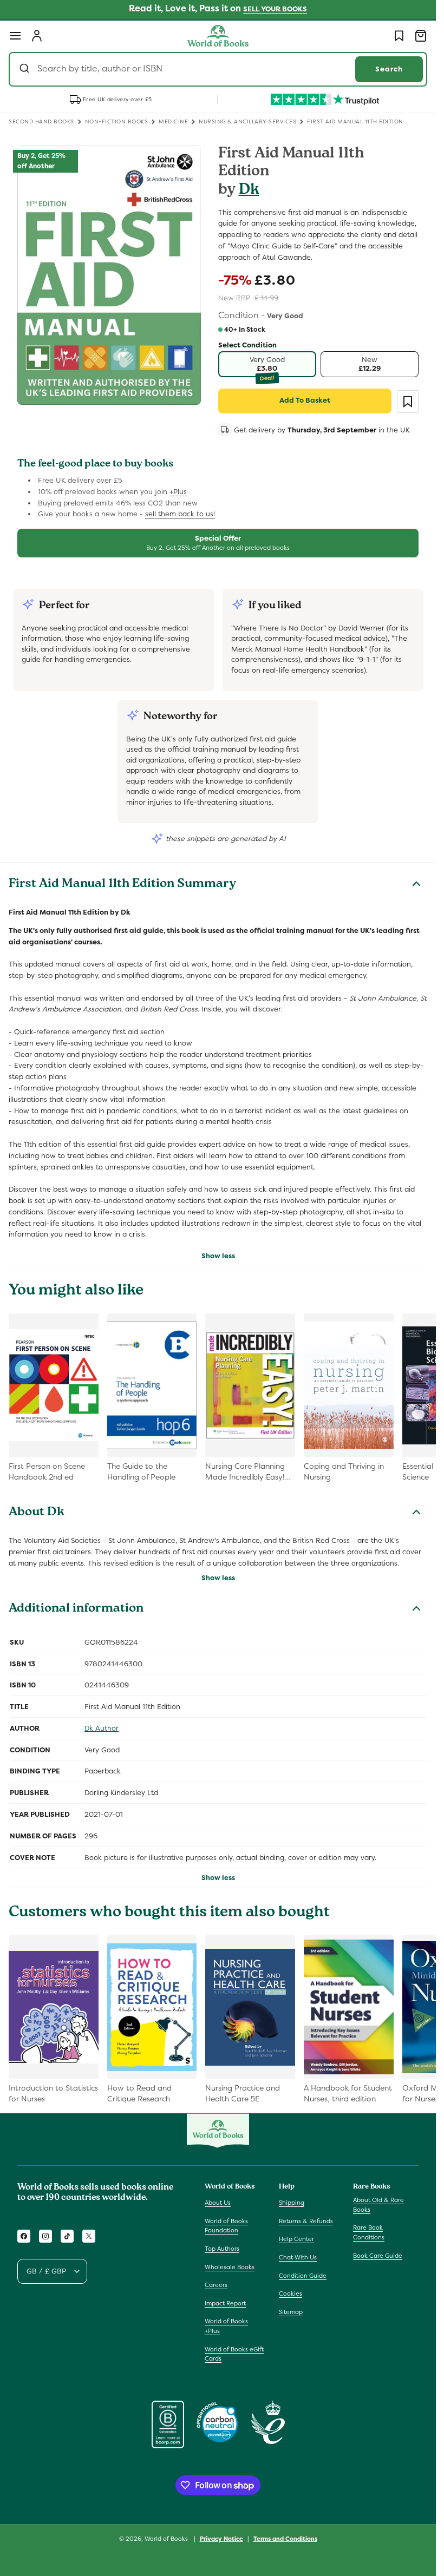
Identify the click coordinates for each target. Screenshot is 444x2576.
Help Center (296, 2239)
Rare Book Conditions (369, 2232)
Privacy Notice (221, 2539)
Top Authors (222, 2249)
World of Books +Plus (226, 2326)
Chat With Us (298, 2257)
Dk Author (102, 1728)
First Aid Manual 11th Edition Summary (122, 885)
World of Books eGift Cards (234, 2354)
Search (389, 69)
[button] (15, 36)
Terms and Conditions (285, 2539)
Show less (218, 1256)
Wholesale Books (230, 2267)
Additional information (76, 1609)
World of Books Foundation (226, 2226)
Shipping (292, 2203)
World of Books (167, 2539)
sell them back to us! (180, 514)
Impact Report (225, 2303)
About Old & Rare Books (378, 2205)
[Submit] (26, 69)
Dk (249, 191)
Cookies (290, 2294)
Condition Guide (303, 2276)
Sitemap (291, 2312)
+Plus (178, 492)
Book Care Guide (378, 2256)
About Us (218, 2203)
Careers (216, 2285)
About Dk (37, 1513)
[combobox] (218, 69)
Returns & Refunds (306, 2221)
